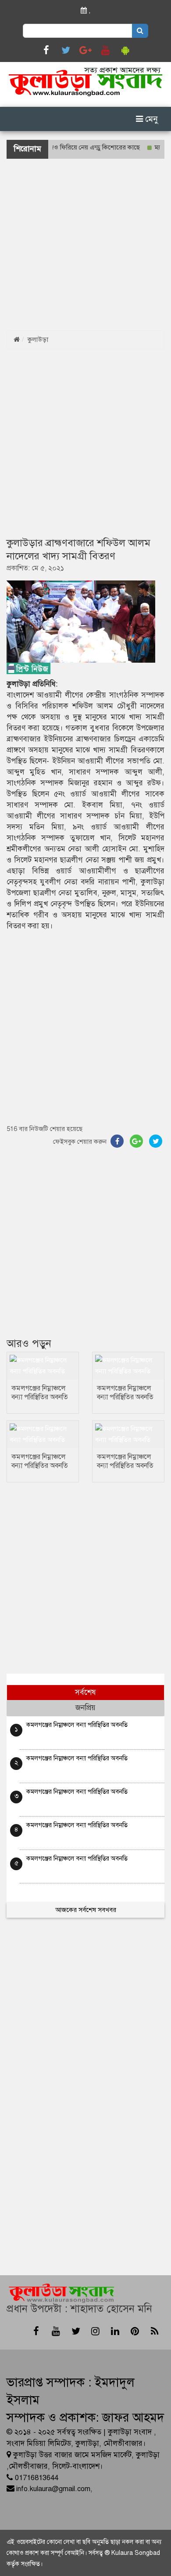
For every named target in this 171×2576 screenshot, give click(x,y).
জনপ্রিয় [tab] (85, 1708)
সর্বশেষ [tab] (85, 1692)
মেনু (150, 119)
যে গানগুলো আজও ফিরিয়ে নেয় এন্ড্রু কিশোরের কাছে (64, 147)
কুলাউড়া (38, 339)
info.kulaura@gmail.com (53, 2489)
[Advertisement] (85, 244)
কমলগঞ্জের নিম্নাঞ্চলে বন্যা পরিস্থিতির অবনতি (40, 1393)
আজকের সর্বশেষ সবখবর (86, 1910)
